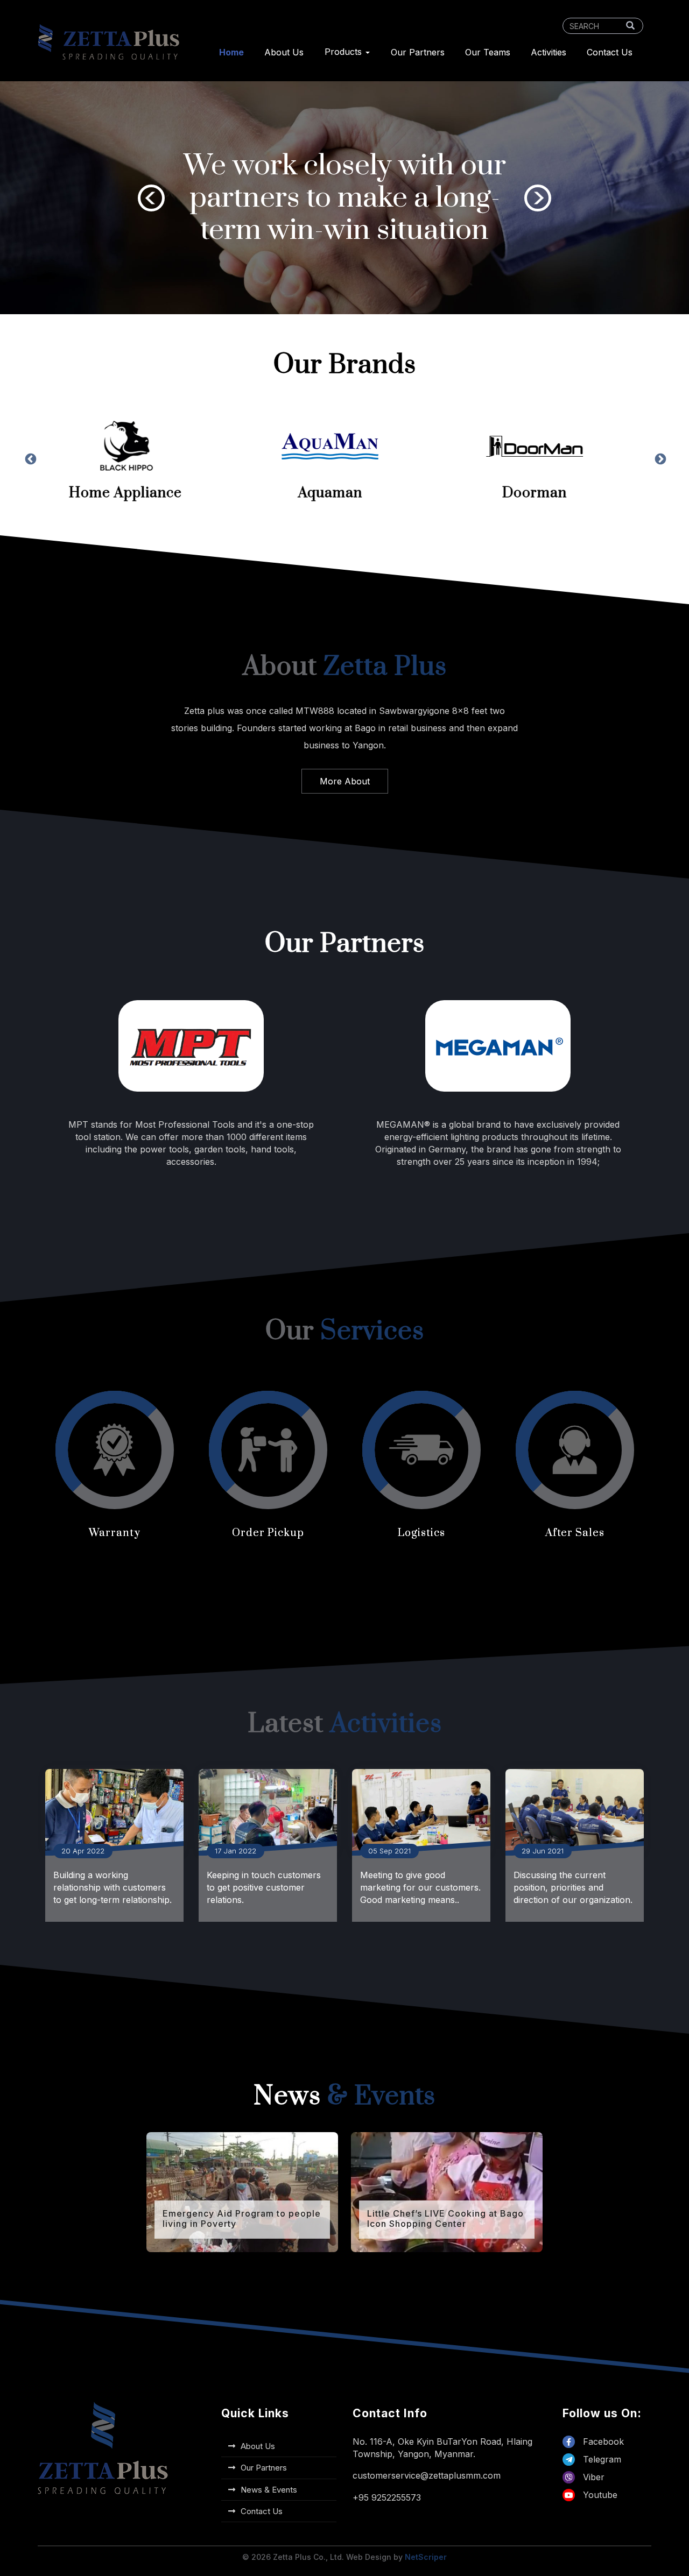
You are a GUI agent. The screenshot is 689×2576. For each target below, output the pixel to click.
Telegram (601, 2459)
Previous (151, 198)
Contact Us (610, 52)
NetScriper (426, 2557)
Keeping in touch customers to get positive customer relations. (264, 1887)
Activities (549, 52)
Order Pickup (268, 1533)
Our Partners (418, 52)
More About (345, 781)
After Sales (575, 1533)
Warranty (115, 1533)
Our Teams (488, 52)
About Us (284, 52)
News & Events (269, 2490)
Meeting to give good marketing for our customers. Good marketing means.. (420, 1887)
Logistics (421, 1533)
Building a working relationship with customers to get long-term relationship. (113, 1887)
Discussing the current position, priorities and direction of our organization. (573, 1887)
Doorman (344, 493)
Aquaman (140, 493)
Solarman (549, 493)
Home (231, 52)
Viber (592, 2477)
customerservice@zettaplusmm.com (427, 2475)
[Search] (630, 26)
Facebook (602, 2441)
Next (538, 198)
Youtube (599, 2495)
